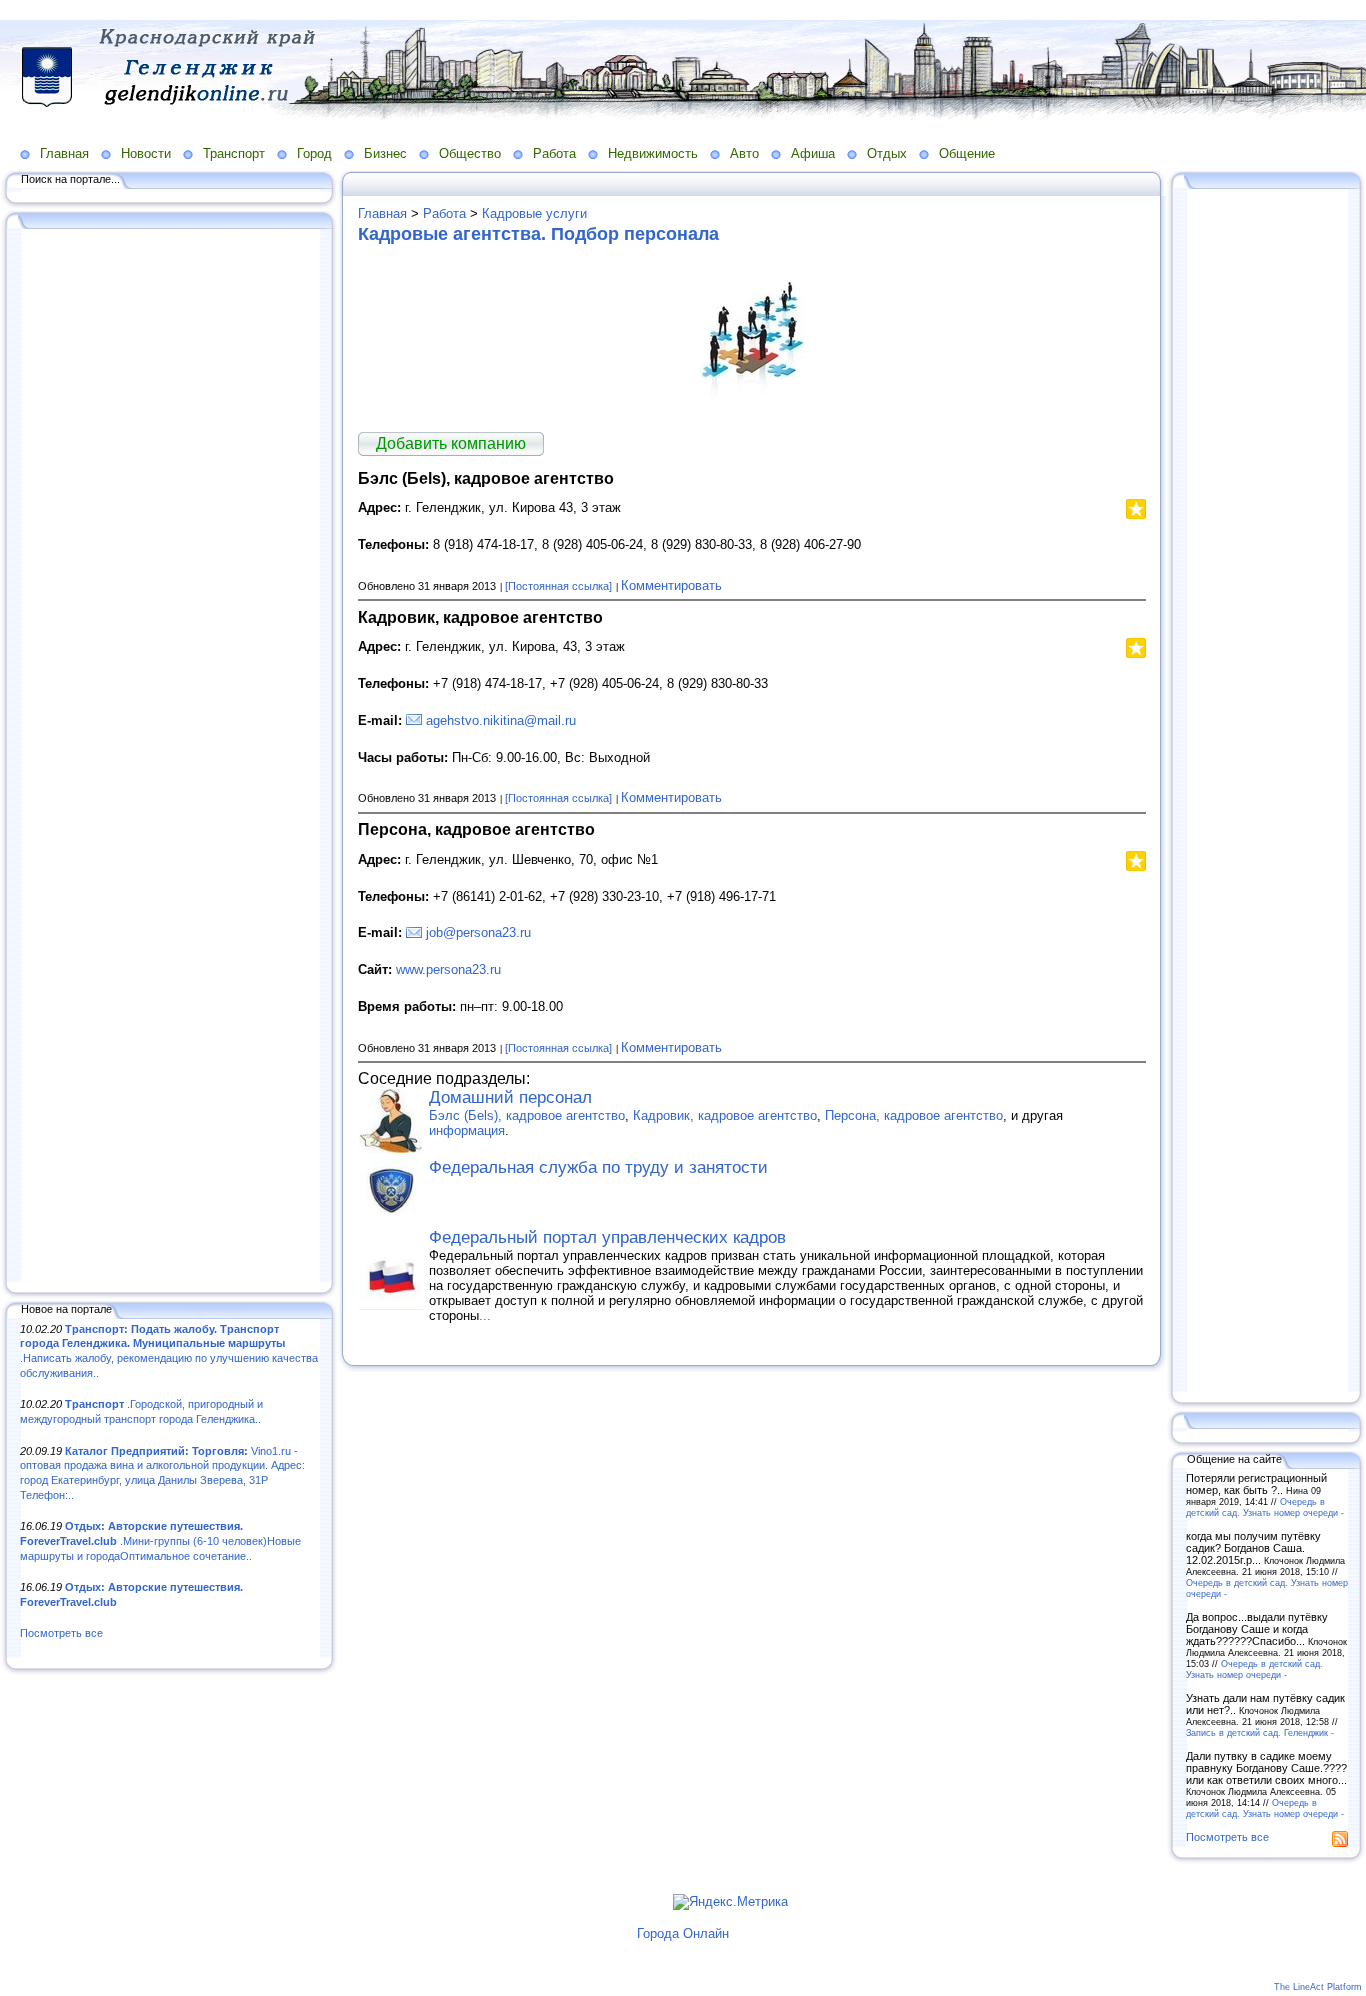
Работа (554, 153)
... (485, 1315)
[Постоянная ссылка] (558, 586)
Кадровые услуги (534, 213)
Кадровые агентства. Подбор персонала (538, 234)
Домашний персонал (510, 1097)
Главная (64, 153)
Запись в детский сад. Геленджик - (1260, 1732)
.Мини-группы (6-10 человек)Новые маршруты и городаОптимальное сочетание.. (160, 1540)
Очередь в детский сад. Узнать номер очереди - (1265, 1507)
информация (467, 1130)
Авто (744, 153)
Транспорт (234, 153)
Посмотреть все (61, 1633)
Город (314, 153)
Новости (146, 153)
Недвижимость (653, 153)
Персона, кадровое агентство (914, 1115)
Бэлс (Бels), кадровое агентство (527, 1115)
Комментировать (671, 585)
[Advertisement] (170, 757)
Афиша (813, 153)
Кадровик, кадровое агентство (725, 1115)
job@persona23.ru (478, 932)
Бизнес (385, 153)
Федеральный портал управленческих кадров (607, 1237)
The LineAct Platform (1318, 1987)
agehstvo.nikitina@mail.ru (501, 720)
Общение (967, 153)
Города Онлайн (683, 1933)
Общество (470, 153)
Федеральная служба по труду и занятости (598, 1167)
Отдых (887, 153)
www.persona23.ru (448, 969)
